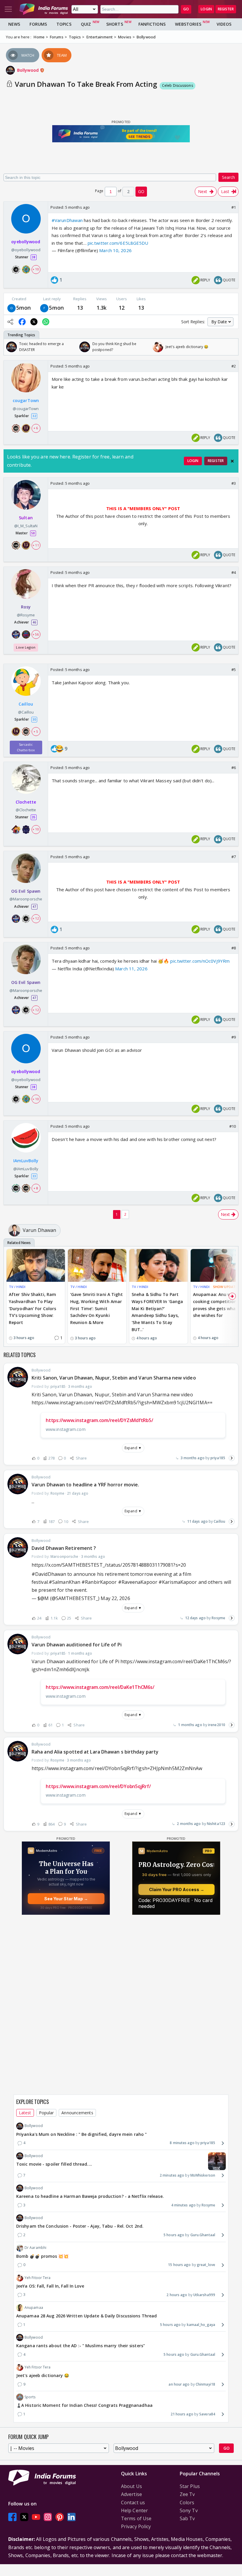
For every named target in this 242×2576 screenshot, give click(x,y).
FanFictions (152, 24)
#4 (234, 572)
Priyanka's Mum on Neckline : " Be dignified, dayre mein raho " (81, 2134)
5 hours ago (174, 2235)
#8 (234, 948)
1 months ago (190, 1725)
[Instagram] (48, 2517)
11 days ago (197, 1521)
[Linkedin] (71, 2517)
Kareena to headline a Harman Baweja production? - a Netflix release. (90, 2196)
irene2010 (217, 1725)
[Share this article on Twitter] (34, 322)
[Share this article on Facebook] (22, 322)
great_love (206, 2265)
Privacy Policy (136, 2526)
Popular (46, 2113)
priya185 (218, 1458)
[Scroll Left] (10, 347)
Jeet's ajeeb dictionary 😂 (43, 2375)
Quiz (86, 24)
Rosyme (218, 1618)
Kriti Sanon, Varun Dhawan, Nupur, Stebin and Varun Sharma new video (114, 1378)
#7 (234, 857)
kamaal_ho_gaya (201, 2325)
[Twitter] (24, 2517)
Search (228, 177)
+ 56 (36, 634)
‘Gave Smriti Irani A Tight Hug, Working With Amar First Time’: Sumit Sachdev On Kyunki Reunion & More (97, 1308)
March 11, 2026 (131, 969)
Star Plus (190, 2486)
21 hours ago (182, 2414)
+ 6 (36, 428)
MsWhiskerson (203, 2175)
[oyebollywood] (12, 308)
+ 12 (36, 918)
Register (226, 9)
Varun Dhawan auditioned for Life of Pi (77, 1645)
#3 (234, 483)
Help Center (134, 2510)
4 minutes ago (183, 2205)
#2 (234, 366)
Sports (30, 2397)
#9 (234, 1037)
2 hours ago (177, 2295)
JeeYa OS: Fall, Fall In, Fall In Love (50, 2286)
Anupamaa (34, 2308)
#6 (234, 768)
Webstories (188, 24)
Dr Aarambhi (35, 2248)
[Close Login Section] (232, 461)
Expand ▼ (133, 1448)
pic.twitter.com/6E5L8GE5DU (118, 243)
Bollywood (28, 70)
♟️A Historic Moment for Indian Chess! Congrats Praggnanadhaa (84, 2405)
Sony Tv (189, 2510)
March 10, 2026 (115, 250)
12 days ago (195, 1618)
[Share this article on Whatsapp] (46, 322)
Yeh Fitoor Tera (38, 2278)
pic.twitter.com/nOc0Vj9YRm (200, 961)
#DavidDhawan (49, 1574)
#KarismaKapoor (178, 1582)
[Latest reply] (232, 1458)
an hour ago (179, 2384)
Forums (38, 24)
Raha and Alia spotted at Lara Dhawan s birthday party (95, 1752)
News (14, 24)
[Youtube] (36, 2517)
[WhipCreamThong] (44, 308)
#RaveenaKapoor (138, 1582)
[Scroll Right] (232, 347)
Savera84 (207, 2414)
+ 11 (36, 545)
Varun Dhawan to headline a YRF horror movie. (85, 1485)
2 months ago (189, 1824)
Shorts (115, 24)
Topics (64, 24)
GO (186, 9)
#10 (233, 1126)
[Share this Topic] (10, 322)
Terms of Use (136, 2518)
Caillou (219, 1521)
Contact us (133, 2502)
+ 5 (36, 732)
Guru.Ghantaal (203, 2235)
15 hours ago (179, 2265)
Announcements (77, 2113)
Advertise (131, 2494)
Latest (25, 2113)
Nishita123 (216, 1824)
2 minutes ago (172, 2175)
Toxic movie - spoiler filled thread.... (54, 2164)
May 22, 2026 (115, 1598)
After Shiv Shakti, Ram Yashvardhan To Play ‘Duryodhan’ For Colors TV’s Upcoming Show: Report (32, 1308)
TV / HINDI (17, 1287)
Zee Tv (187, 2494)
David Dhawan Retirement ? (64, 1548)
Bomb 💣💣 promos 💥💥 (42, 2256)
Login (206, 9)
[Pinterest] (60, 2517)
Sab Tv (187, 2518)
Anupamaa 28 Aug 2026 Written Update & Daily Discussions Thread (86, 2316)
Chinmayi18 (205, 2384)
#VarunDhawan (67, 220)
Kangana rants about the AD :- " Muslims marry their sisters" (81, 2346)
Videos (224, 24)
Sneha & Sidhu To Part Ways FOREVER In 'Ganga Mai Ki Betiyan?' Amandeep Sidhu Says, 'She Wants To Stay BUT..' (157, 1312)
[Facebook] (12, 2517)
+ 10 (36, 269)
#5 (234, 670)
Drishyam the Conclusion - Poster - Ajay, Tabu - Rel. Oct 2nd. (80, 2226)
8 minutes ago (182, 2143)
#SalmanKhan (64, 1582)
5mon (23, 308)
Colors (187, 2502)
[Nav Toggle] (8, 9)
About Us (131, 2486)
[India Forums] (44, 9)
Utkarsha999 (204, 2295)
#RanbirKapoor (99, 1582)
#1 (234, 207)
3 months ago (193, 1458)
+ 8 (36, 1188)
